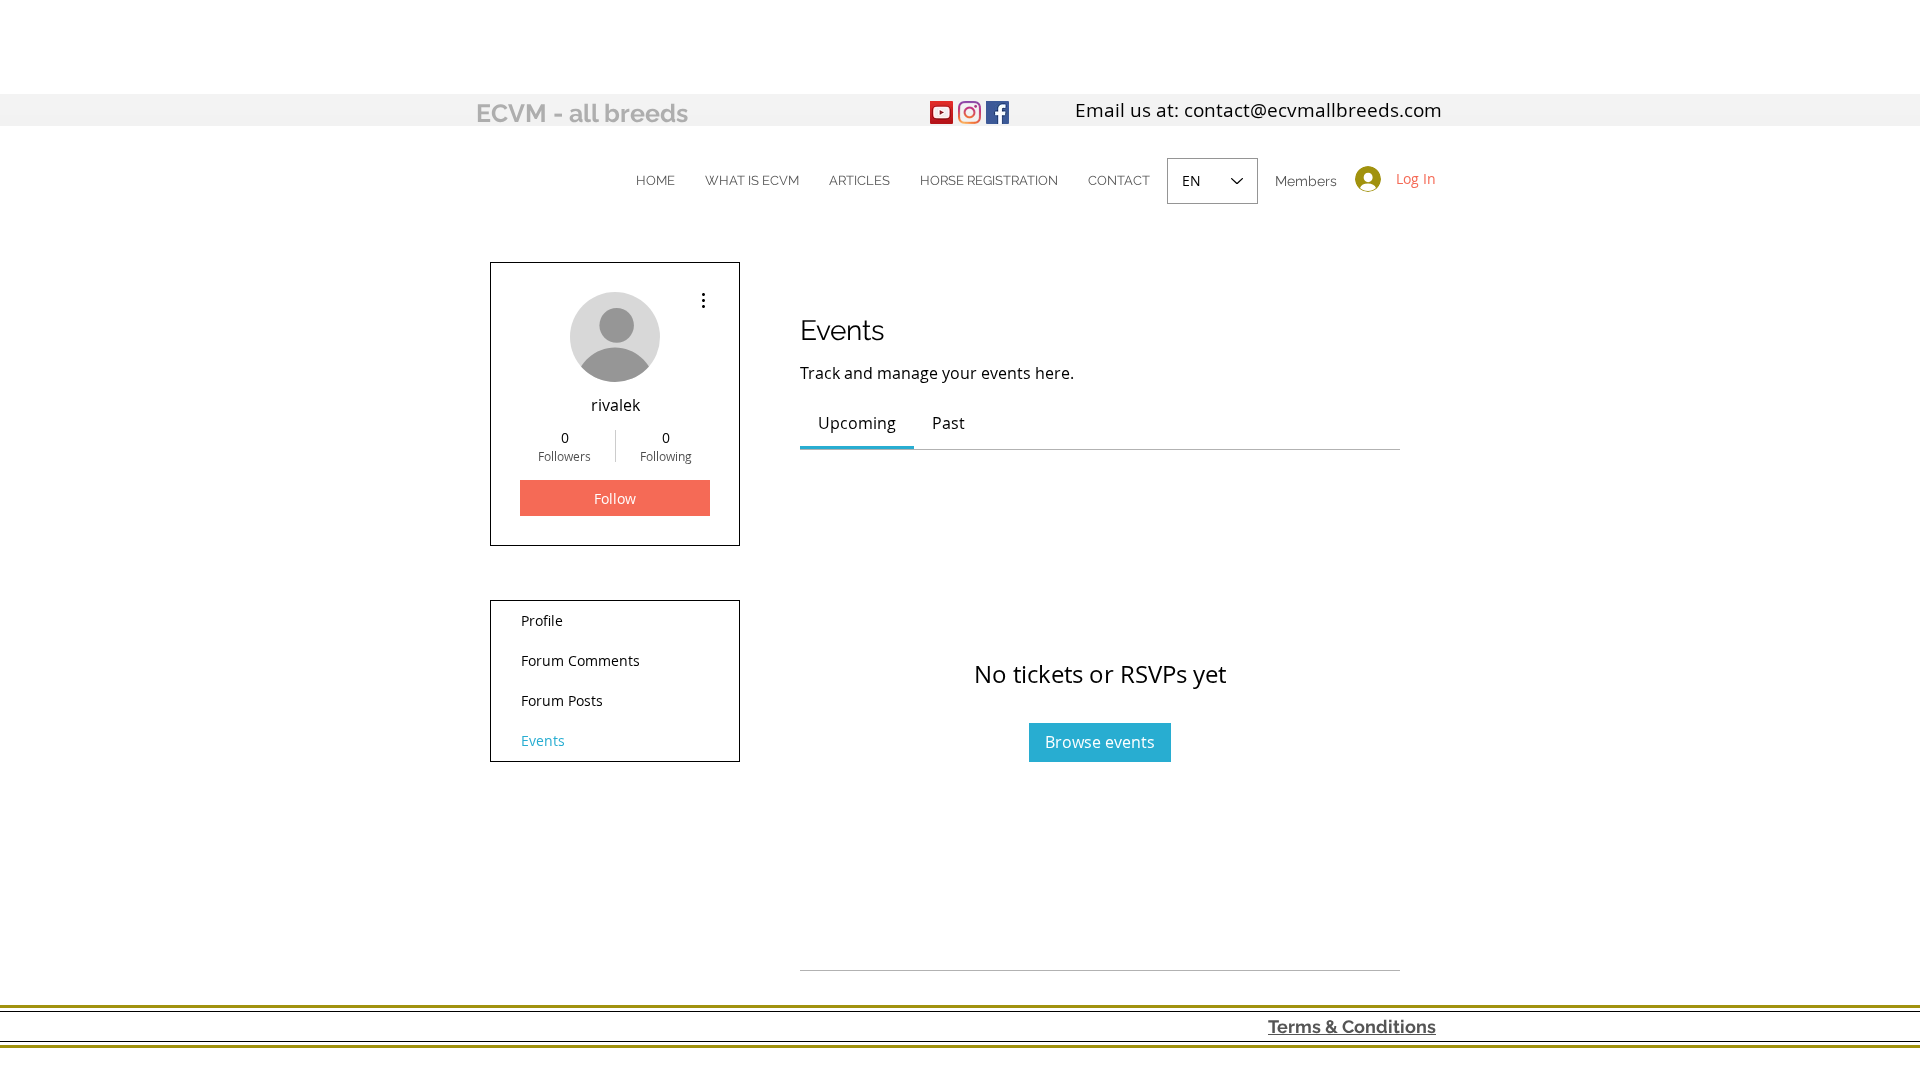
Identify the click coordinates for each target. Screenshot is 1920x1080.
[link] (857, 423)
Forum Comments (580, 660)
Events (543, 740)
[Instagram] (969, 112)
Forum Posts (562, 700)
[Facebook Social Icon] (997, 112)
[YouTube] (941, 112)
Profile (542, 620)
